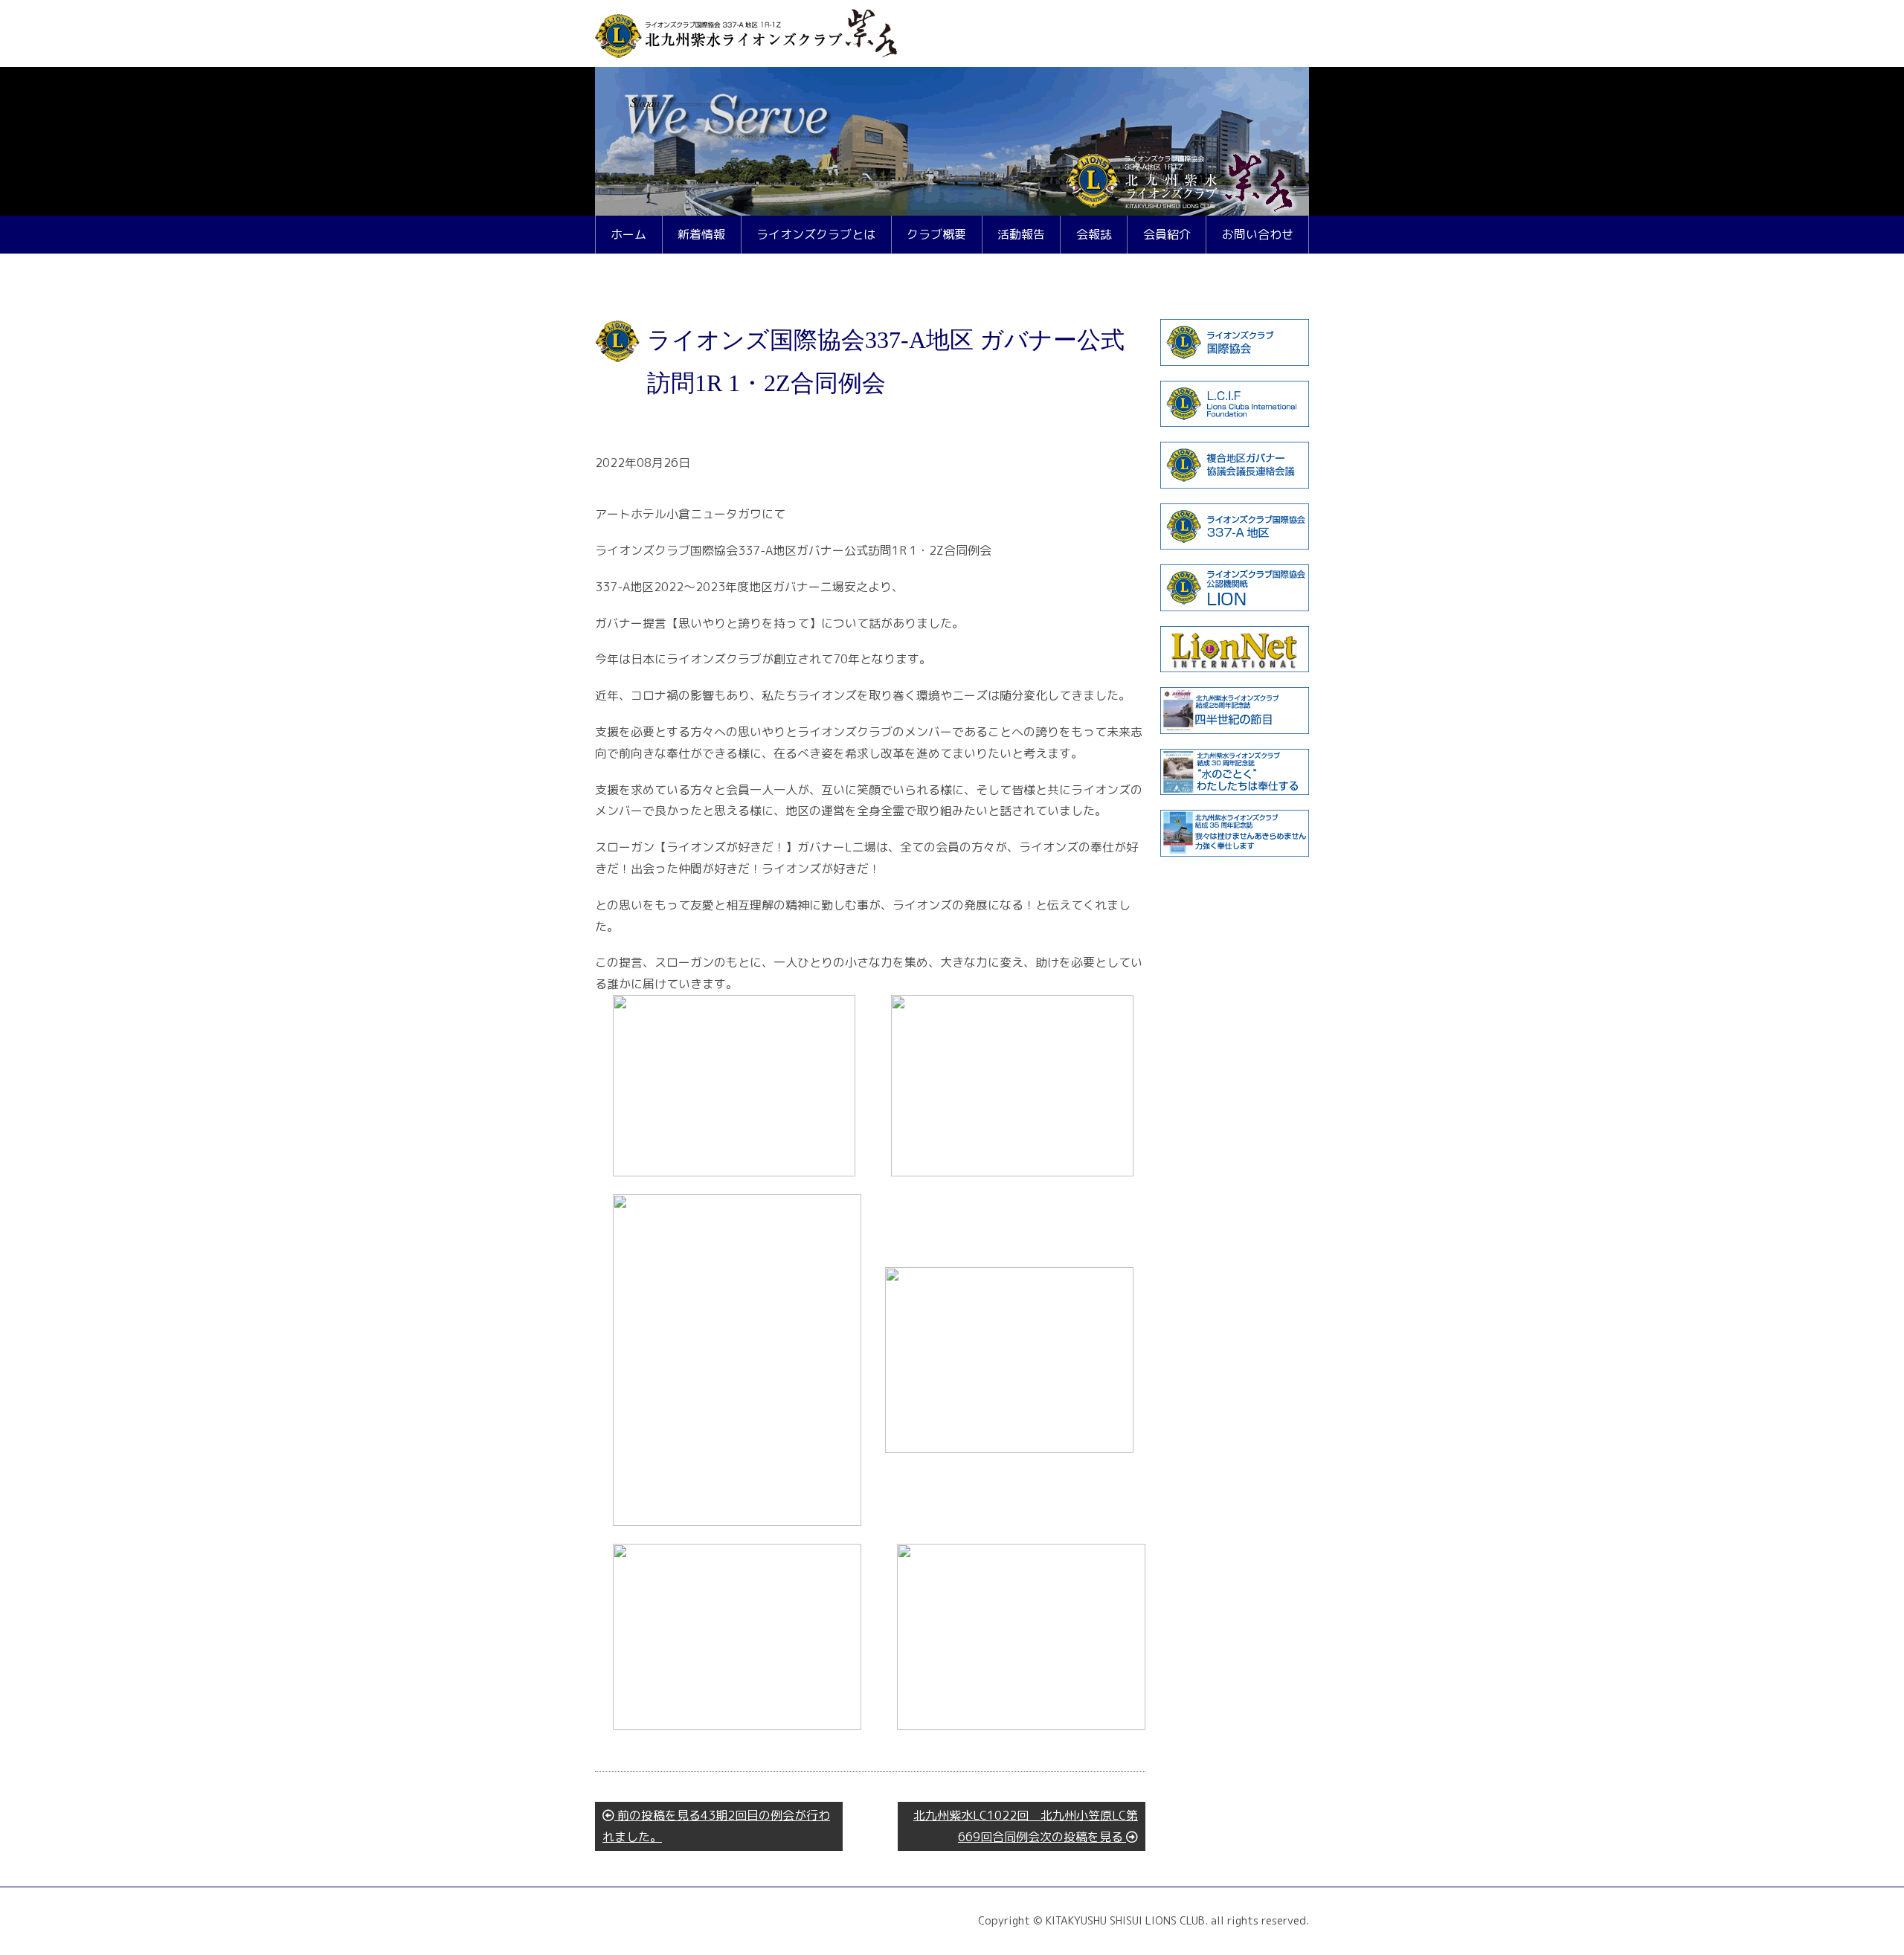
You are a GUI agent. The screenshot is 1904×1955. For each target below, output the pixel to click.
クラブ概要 (936, 234)
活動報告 (1021, 234)
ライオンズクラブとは (816, 234)
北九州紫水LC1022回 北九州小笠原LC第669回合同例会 (1026, 1826)
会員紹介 (1167, 234)
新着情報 (701, 234)
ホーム (628, 234)
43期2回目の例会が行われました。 (716, 1826)
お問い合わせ (1258, 234)
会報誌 (1094, 234)
